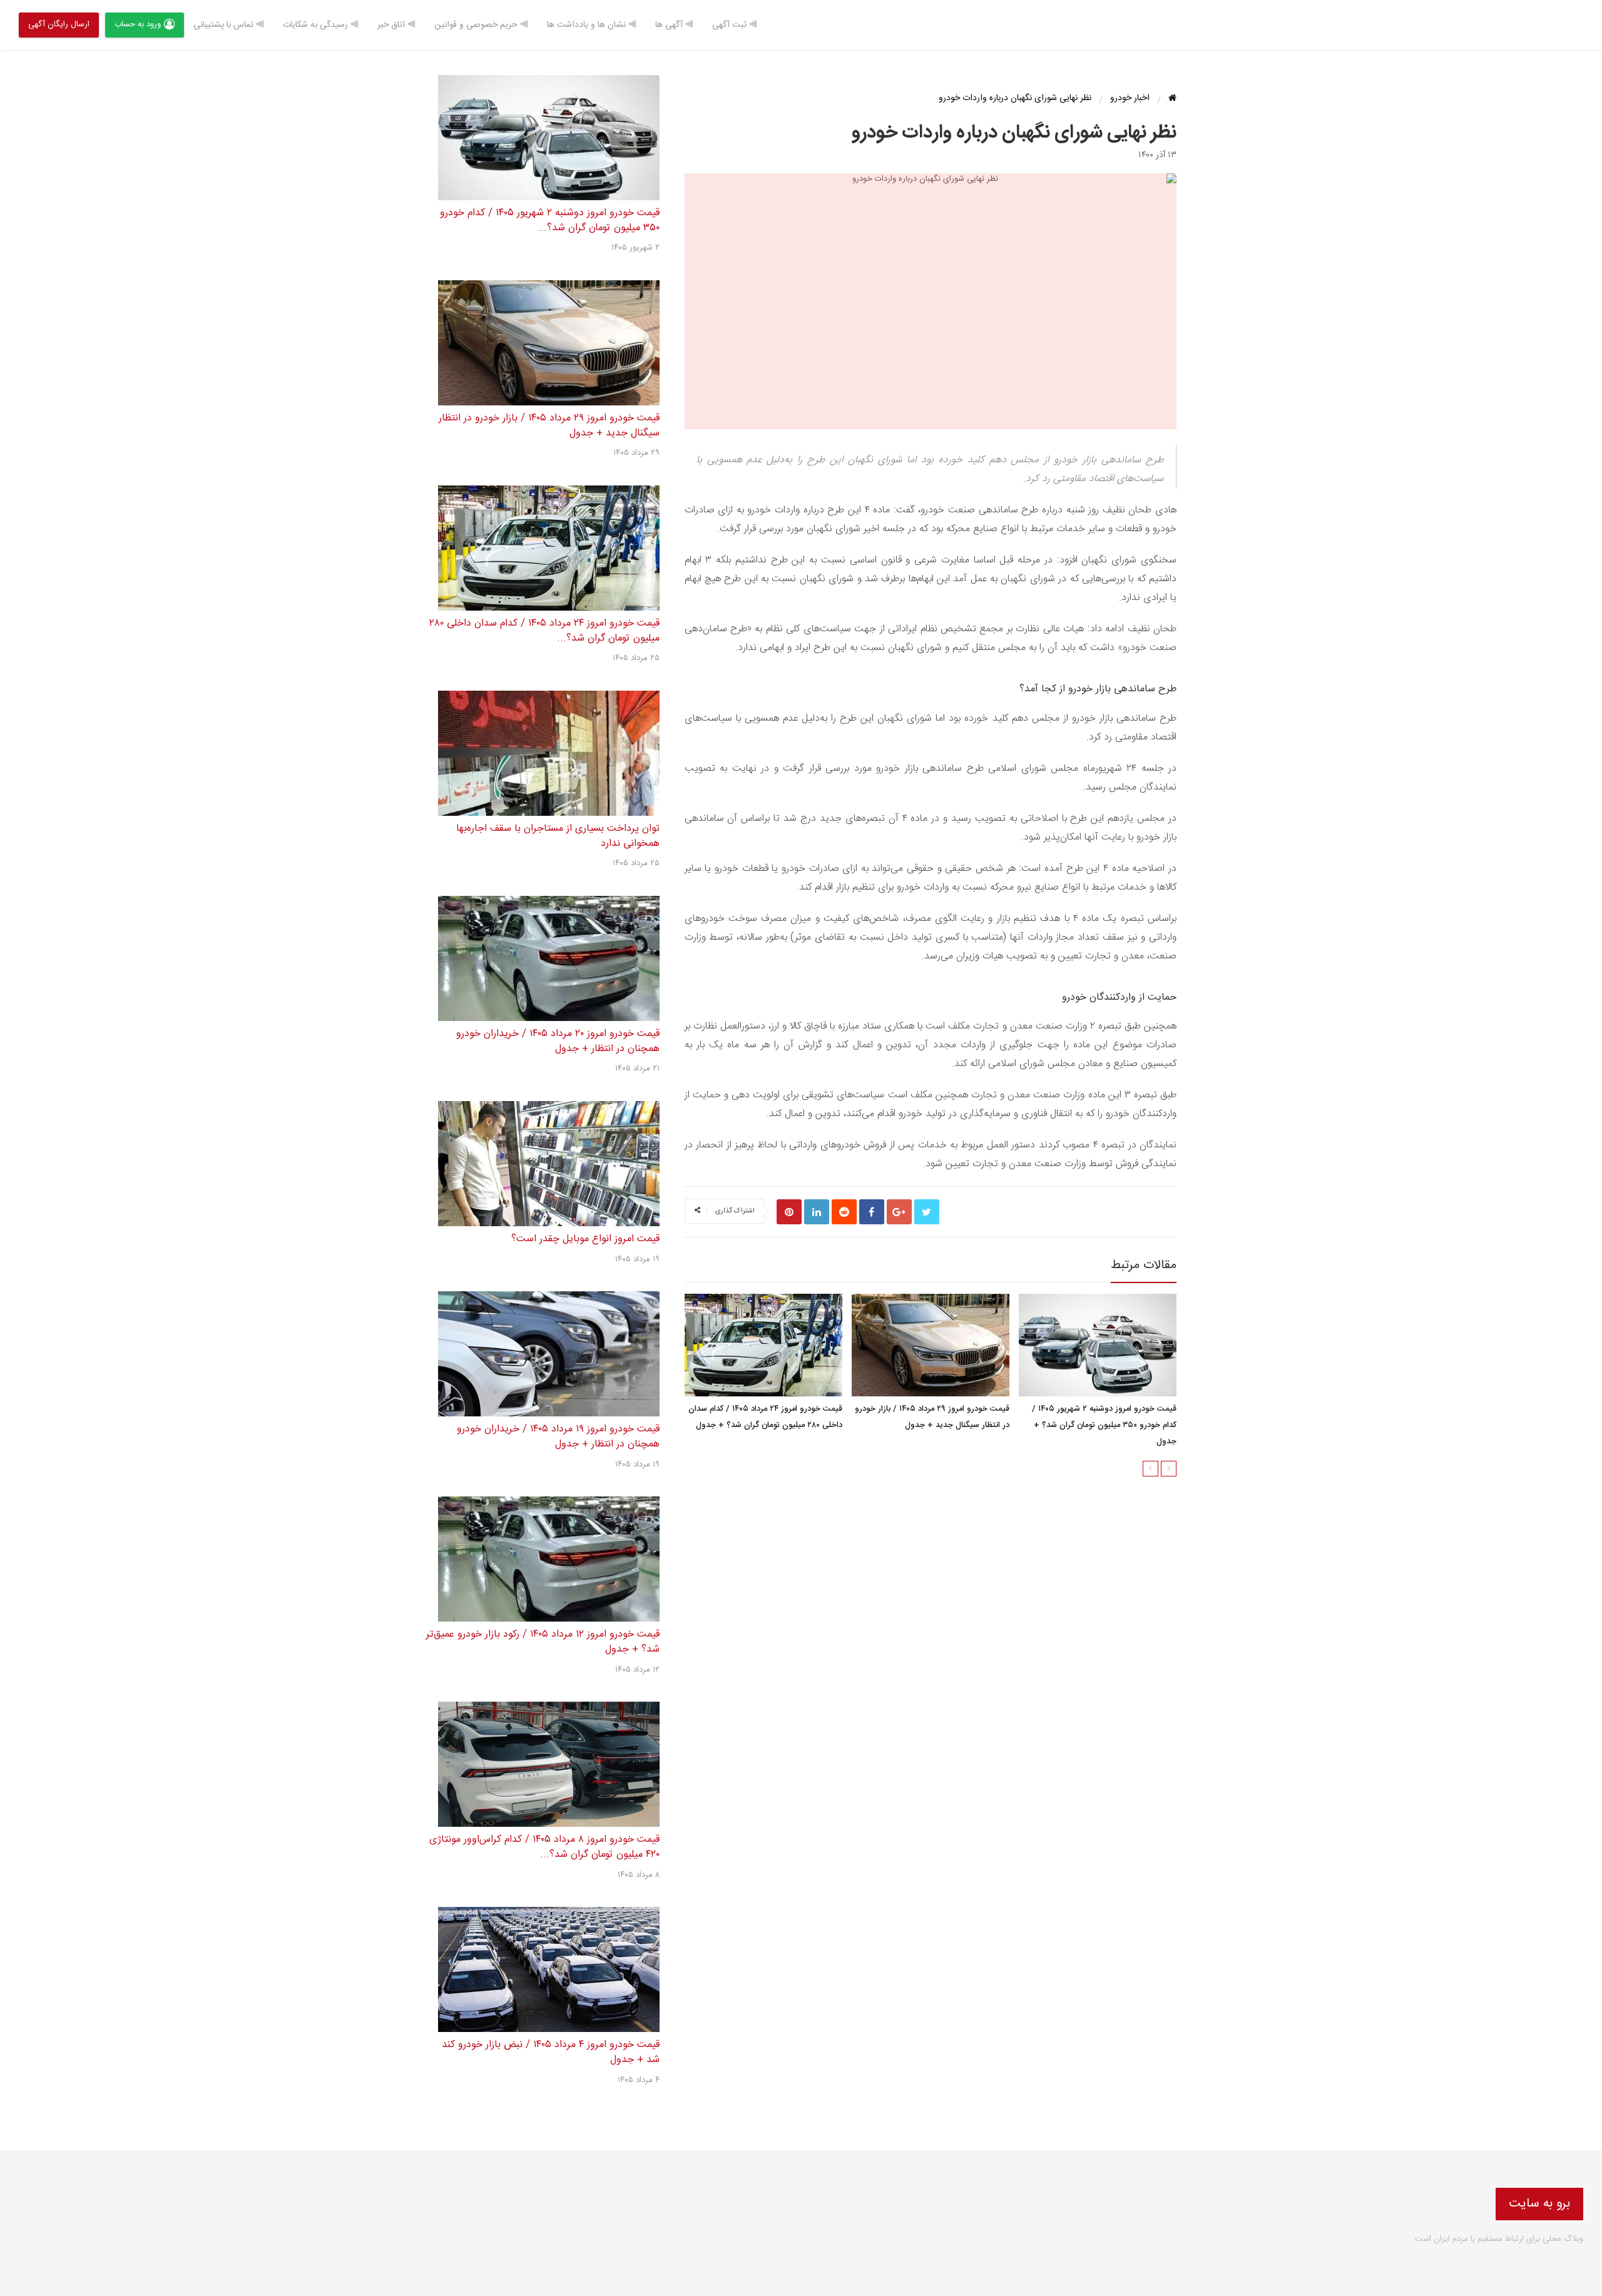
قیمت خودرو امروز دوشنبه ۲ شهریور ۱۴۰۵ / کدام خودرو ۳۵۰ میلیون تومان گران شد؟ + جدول (1104, 1426)
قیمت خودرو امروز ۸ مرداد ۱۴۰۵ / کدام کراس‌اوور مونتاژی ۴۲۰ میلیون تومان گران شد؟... (544, 1847)
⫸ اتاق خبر (396, 25)
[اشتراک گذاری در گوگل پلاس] (899, 1212)
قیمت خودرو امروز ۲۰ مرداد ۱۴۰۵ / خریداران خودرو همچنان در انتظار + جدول (558, 1041)
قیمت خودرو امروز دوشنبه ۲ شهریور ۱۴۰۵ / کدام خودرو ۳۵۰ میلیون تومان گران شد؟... (550, 221)
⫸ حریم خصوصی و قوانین (481, 25)
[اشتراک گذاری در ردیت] (844, 1212)
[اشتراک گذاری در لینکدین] (817, 1212)
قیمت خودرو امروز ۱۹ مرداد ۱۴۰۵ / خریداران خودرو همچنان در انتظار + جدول (558, 1437)
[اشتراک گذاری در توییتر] (927, 1212)
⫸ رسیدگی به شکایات (321, 25)
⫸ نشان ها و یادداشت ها (592, 25)
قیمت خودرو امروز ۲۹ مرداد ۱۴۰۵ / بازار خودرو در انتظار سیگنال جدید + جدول (932, 1418)
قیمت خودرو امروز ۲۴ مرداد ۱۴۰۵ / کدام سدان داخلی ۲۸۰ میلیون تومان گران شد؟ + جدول (765, 1418)
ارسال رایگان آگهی (59, 24)
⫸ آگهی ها (674, 25)
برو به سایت (1539, 2204)
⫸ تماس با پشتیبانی (229, 25)
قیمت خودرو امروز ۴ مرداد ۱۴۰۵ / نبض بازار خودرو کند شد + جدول (551, 2052)
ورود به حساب (138, 24)
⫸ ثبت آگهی (735, 25)
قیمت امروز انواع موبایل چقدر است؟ (585, 1239)
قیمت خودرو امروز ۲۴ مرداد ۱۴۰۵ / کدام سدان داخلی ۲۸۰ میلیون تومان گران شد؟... (544, 631)
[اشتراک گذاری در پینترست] (789, 1212)
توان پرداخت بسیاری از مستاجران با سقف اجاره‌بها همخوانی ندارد (558, 836)
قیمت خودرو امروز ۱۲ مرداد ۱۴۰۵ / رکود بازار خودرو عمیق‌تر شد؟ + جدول (543, 1642)
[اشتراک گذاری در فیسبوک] (872, 1212)
